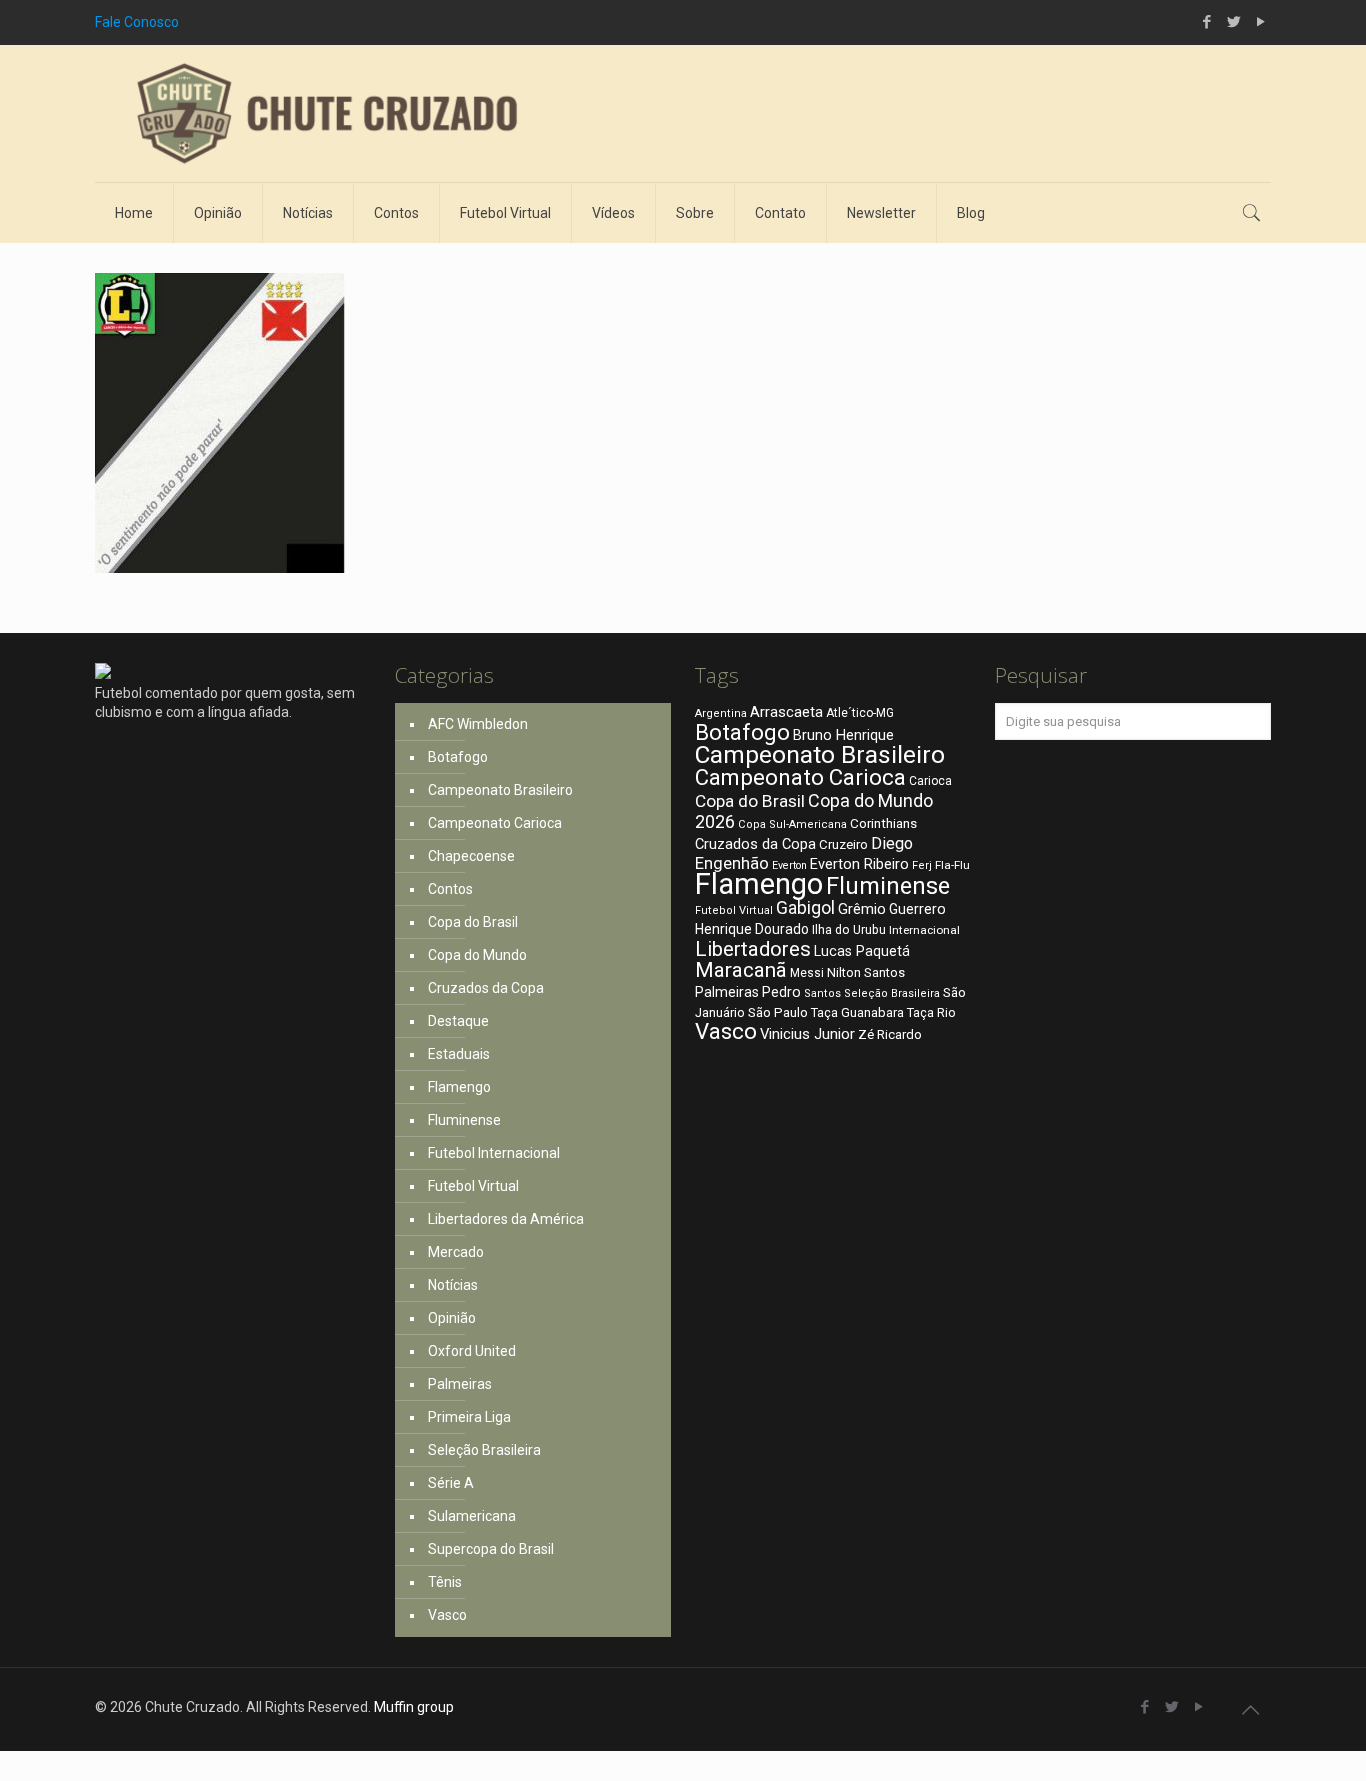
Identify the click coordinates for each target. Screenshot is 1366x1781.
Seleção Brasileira (484, 1450)
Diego (892, 843)
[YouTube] (1260, 22)
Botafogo (458, 757)
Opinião (452, 1318)
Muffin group (414, 1707)
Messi (807, 973)
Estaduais (459, 1054)
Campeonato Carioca (495, 823)
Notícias (453, 1285)
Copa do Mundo (477, 955)
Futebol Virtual (473, 1186)
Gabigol (805, 908)
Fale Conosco (137, 22)
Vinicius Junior (807, 1034)
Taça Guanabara (857, 1012)
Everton (789, 865)
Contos (450, 889)
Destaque (458, 1021)
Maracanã (741, 970)
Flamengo (459, 1087)
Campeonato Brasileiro (500, 790)
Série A (451, 1483)
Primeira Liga (469, 1417)
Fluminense (464, 1120)
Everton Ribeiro (859, 864)
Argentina (721, 713)
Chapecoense (471, 856)
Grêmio (862, 909)
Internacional (924, 930)
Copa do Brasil (473, 922)
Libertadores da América (506, 1219)
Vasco (447, 1615)
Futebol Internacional (494, 1153)
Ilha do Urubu (849, 929)
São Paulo (778, 1012)
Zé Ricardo (890, 1034)
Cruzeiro (843, 844)
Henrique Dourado (752, 929)
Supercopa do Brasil (491, 1549)
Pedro (781, 992)
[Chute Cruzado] (325, 113)
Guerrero (917, 909)
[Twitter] (1233, 22)
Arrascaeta (786, 712)
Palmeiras (460, 1384)
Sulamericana (472, 1516)
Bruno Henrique (843, 735)
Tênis (445, 1582)
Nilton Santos (866, 972)
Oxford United (472, 1351)
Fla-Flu (952, 865)
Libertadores (753, 949)
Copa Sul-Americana (792, 824)
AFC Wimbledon (478, 724)
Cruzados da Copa (486, 988)
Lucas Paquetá (862, 951)
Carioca (930, 781)
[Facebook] (1206, 22)
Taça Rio (931, 1012)
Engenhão (732, 863)
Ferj (922, 865)
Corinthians (883, 823)
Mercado (456, 1252)
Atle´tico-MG (860, 713)
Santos (822, 993)
